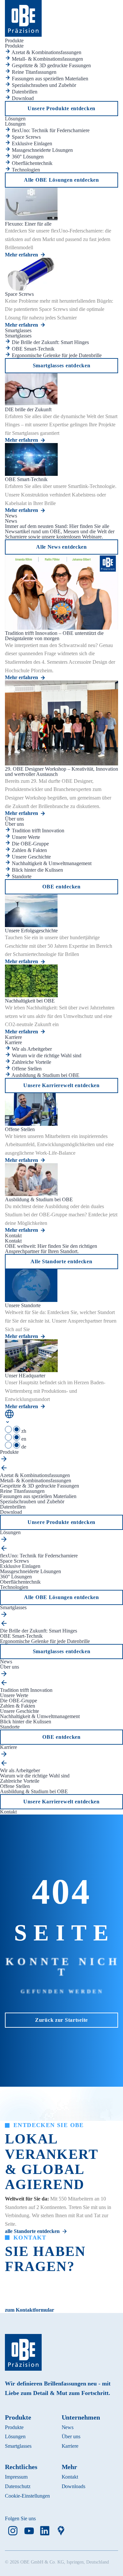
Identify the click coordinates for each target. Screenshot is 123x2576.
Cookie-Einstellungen (27, 2496)
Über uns (71, 2436)
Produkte (14, 2427)
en (23, 1439)
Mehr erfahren (21, 255)
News (68, 2427)
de (23, 1447)
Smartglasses (18, 2446)
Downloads (74, 2486)
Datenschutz (18, 2486)
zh (23, 1431)
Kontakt (70, 2477)
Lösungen (15, 2436)
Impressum (16, 2477)
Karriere (70, 2446)
